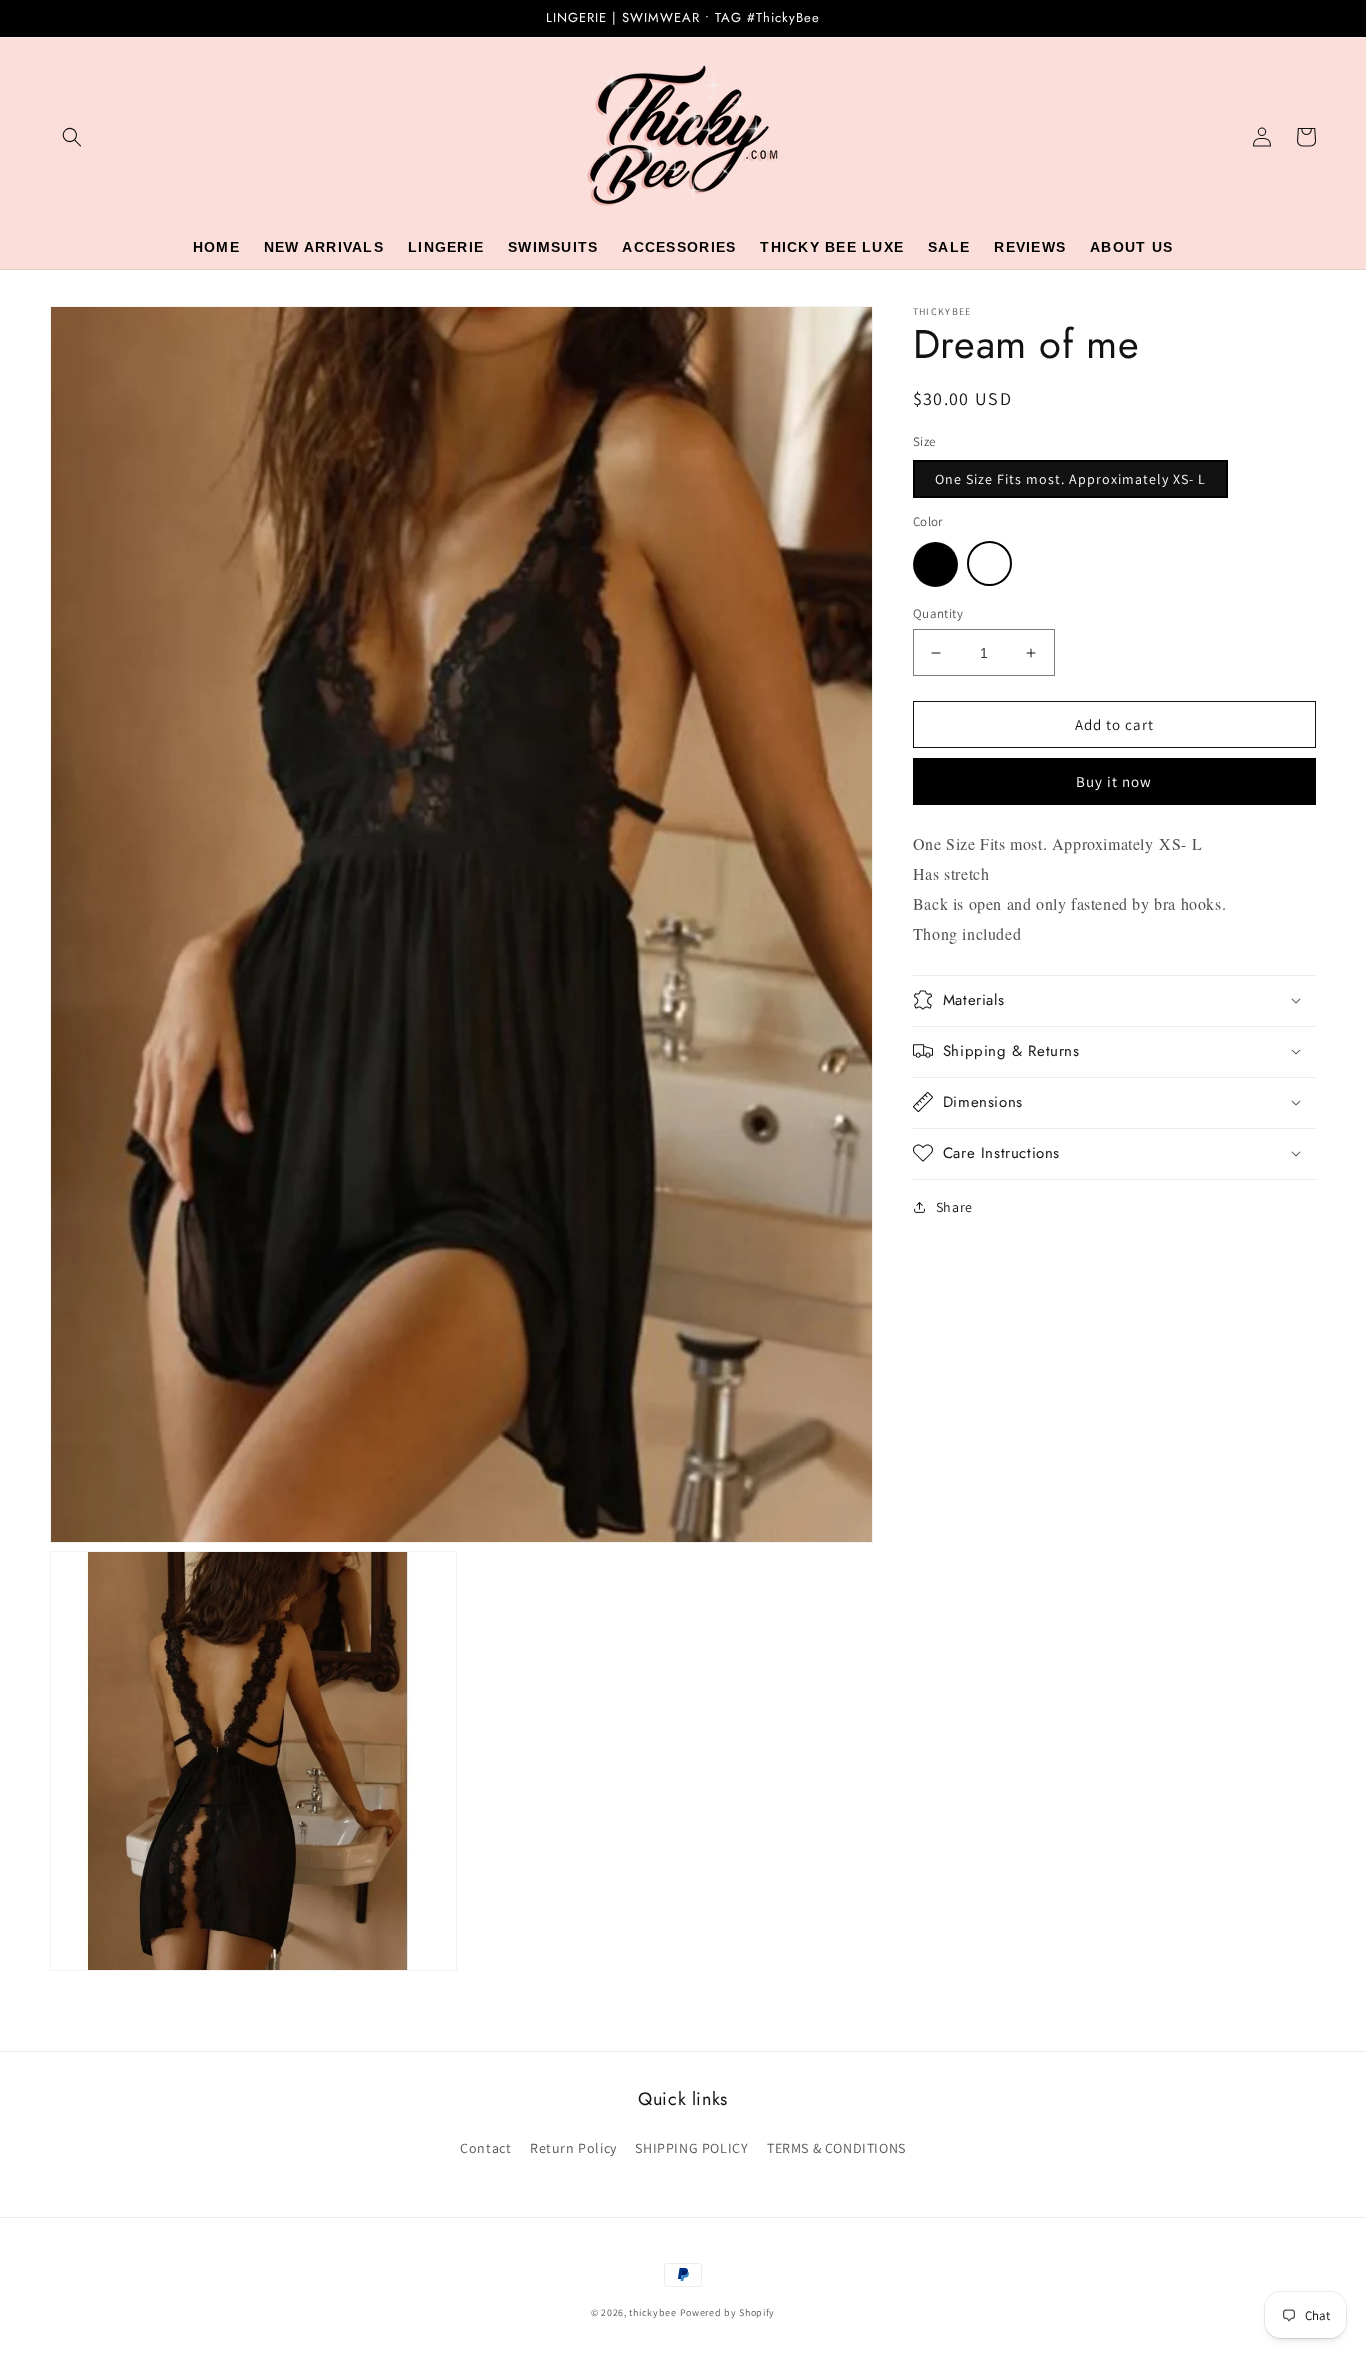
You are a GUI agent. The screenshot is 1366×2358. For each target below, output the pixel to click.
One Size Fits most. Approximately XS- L (1070, 479)
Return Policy (573, 2148)
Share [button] (954, 1206)
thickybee (652, 2312)
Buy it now (1114, 781)
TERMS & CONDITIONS (836, 2148)
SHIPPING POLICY (691, 2148)
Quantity (938, 613)
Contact (485, 2148)
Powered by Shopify (728, 2312)
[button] (72, 137)
